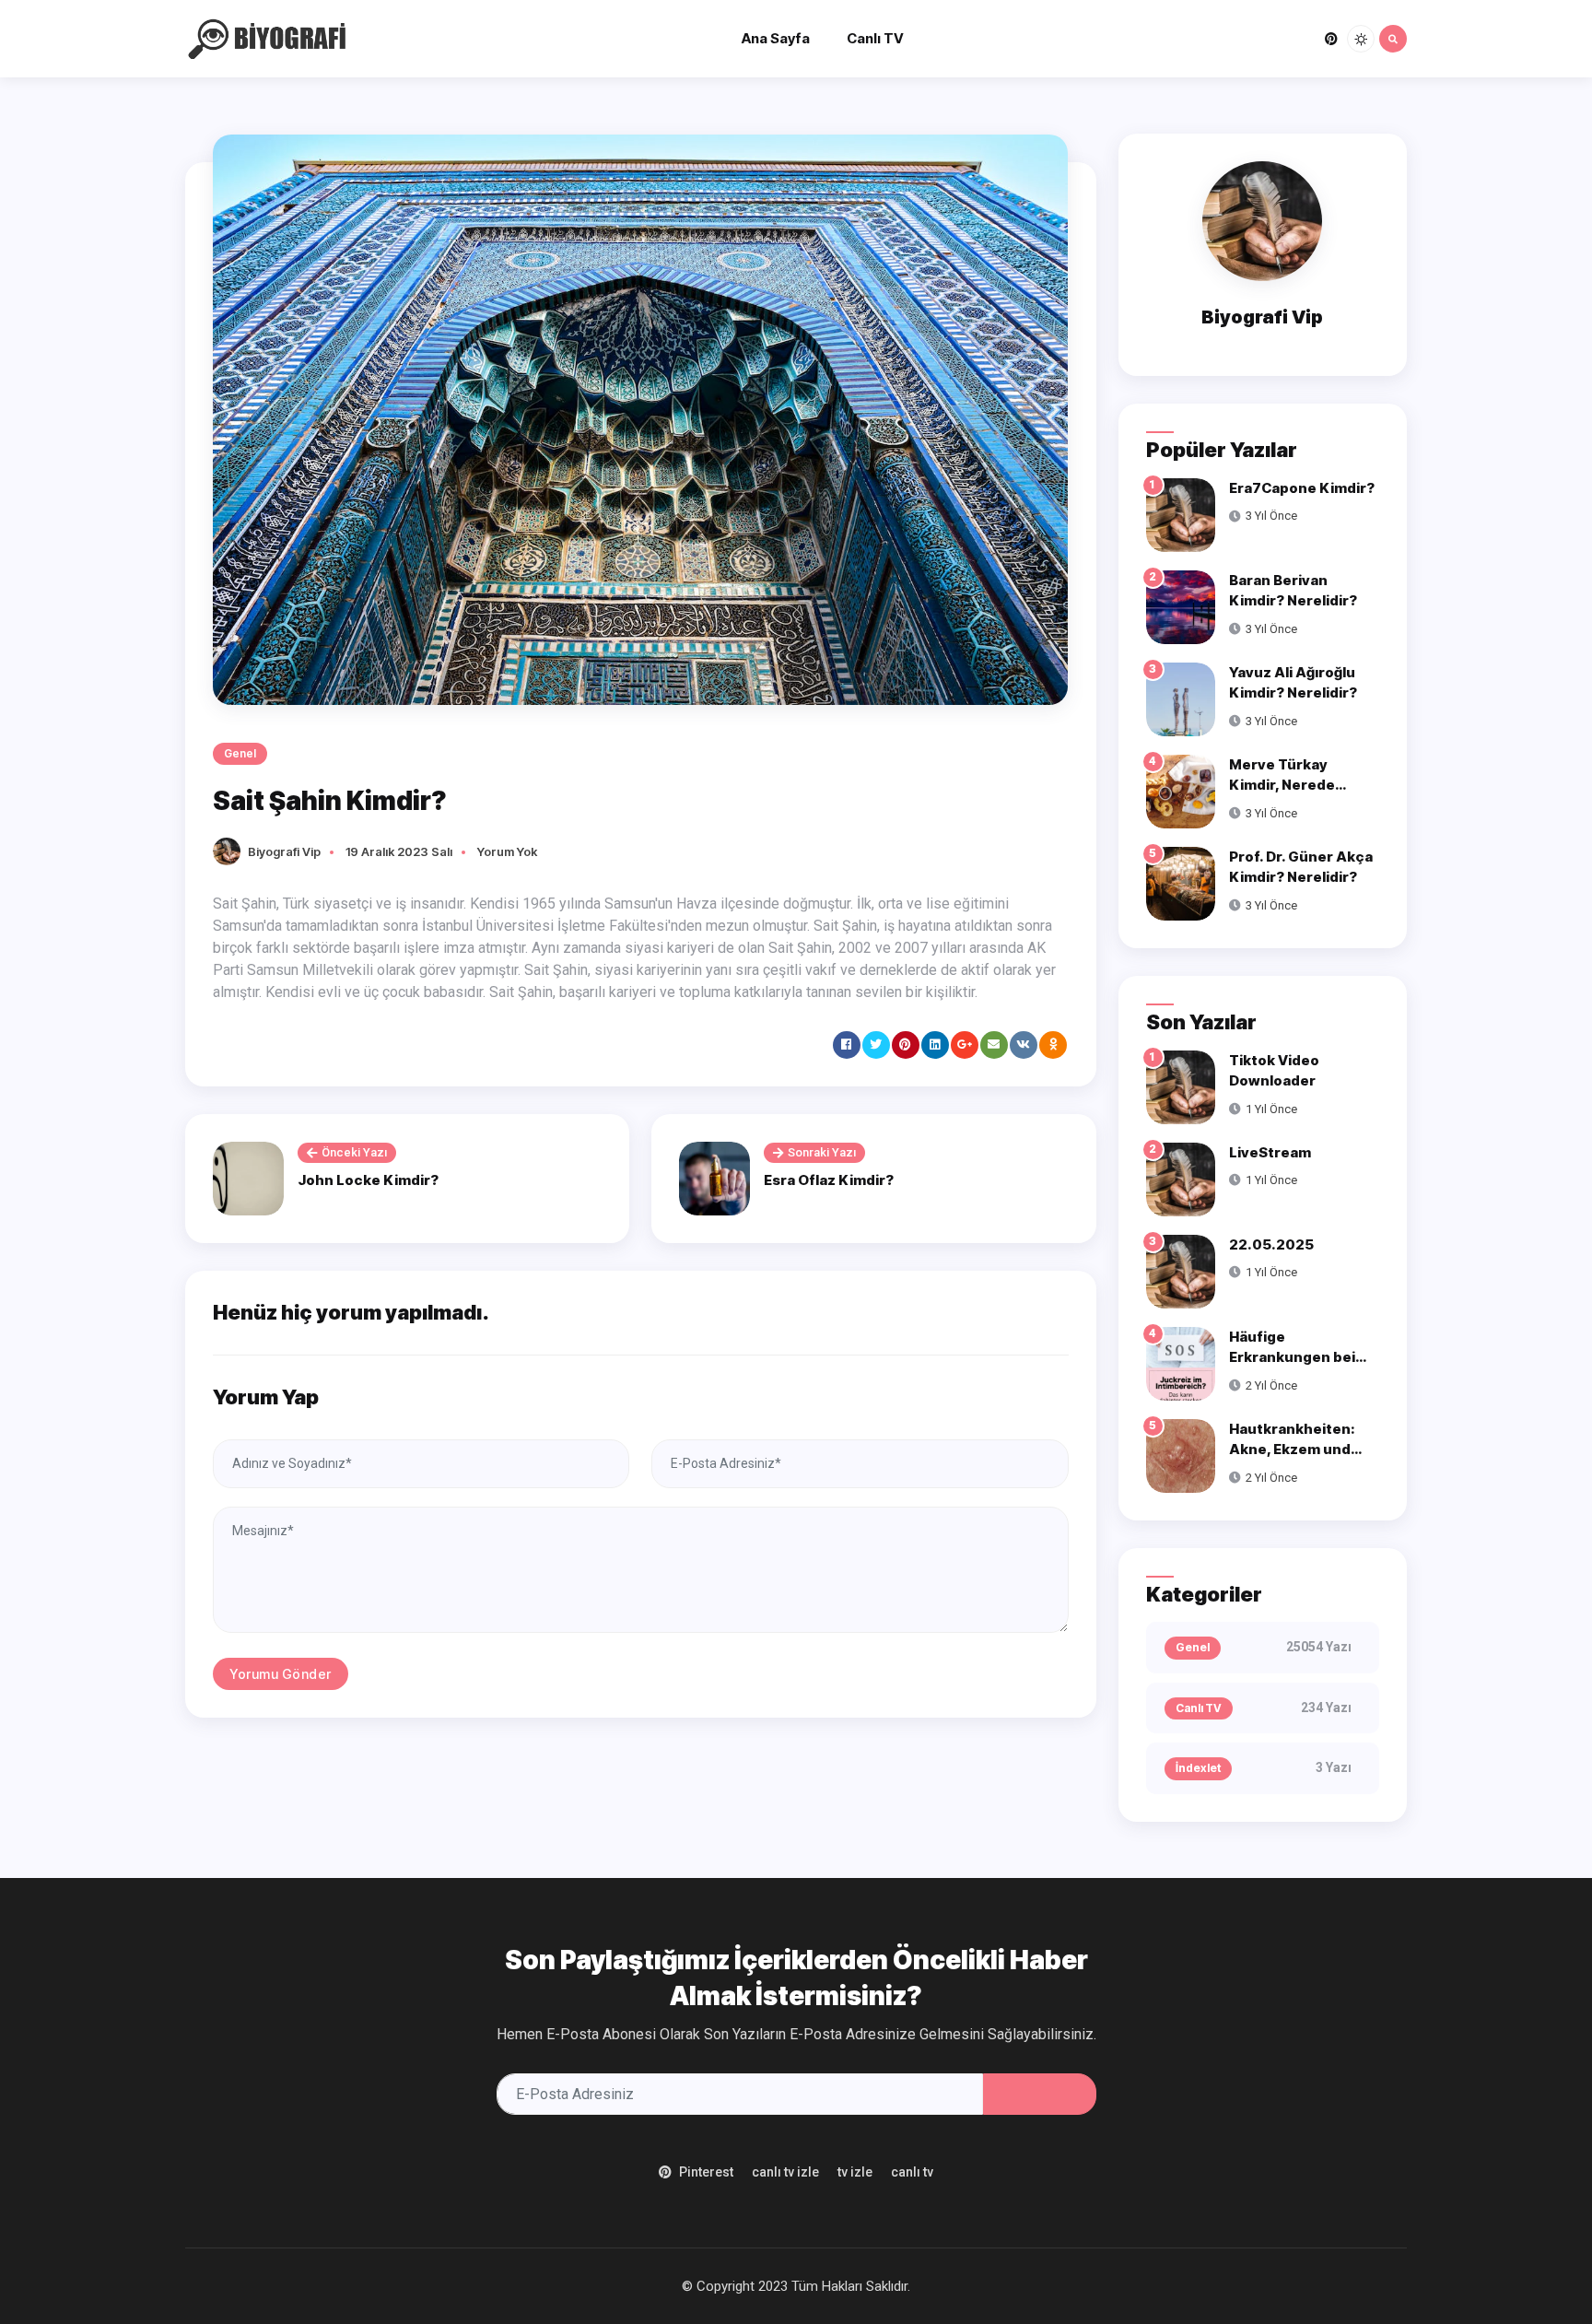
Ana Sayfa (776, 38)
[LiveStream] (1181, 1178)
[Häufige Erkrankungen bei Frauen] (1181, 1362)
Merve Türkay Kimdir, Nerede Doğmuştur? (1282, 785)
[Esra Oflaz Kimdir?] (714, 1178)
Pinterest (706, 2172)
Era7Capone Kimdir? (1302, 488)
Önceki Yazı (354, 1152)
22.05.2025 (1271, 1244)
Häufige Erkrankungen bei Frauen (1292, 1357)
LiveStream (1270, 1152)
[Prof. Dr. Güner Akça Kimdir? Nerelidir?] (1181, 882)
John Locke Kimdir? (368, 1180)
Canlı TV (875, 38)
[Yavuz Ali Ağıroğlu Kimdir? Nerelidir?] (1181, 698)
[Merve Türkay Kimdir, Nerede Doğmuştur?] (1181, 790)
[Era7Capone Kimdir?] (1181, 514)
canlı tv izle (785, 2172)
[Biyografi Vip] (230, 851)
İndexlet (1198, 1768)
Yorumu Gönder (281, 1674)
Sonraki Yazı (822, 1152)
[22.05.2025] (1181, 1270)
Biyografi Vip (284, 851)
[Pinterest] (1331, 39)
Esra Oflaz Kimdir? (829, 1180)
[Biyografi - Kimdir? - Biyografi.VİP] (272, 37)
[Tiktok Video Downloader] (1181, 1086)
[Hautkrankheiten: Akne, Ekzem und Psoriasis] (1181, 1455)
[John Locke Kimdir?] (248, 1178)
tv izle (855, 2172)
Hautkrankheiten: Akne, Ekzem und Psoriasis (1292, 1450)
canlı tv (912, 2172)
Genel (240, 753)
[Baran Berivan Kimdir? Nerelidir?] (1181, 606)
